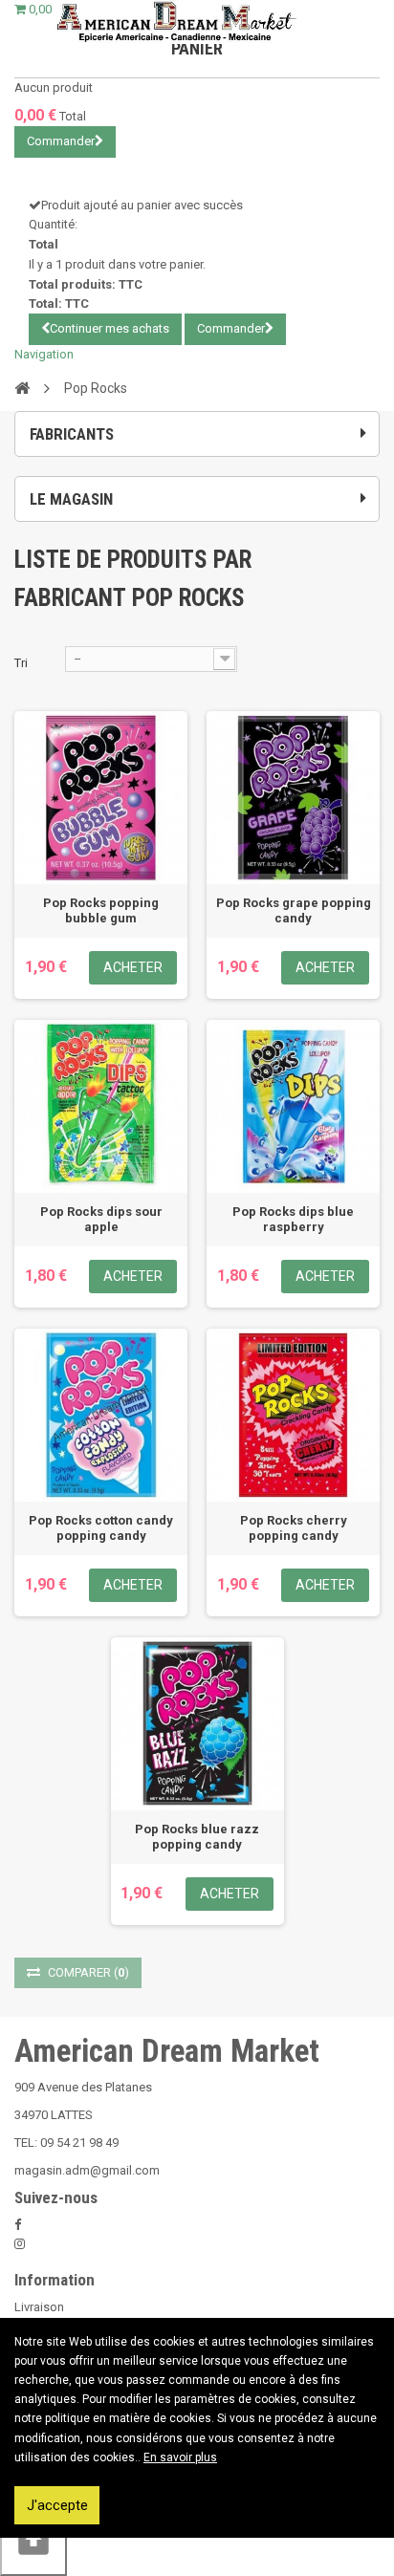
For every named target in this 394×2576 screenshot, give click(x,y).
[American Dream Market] (175, 22)
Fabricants (72, 434)
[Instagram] (20, 2244)
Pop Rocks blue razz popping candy (197, 1837)
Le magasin (71, 499)
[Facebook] (18, 2225)
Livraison (39, 2307)
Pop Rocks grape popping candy (294, 910)
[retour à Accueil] (22, 387)
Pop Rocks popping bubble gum (101, 910)
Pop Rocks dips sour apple (101, 1219)
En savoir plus (180, 2457)
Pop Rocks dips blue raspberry (293, 1219)
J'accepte (57, 2505)
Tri (21, 663)
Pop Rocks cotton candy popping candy (101, 1528)
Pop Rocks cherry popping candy (294, 1528)
